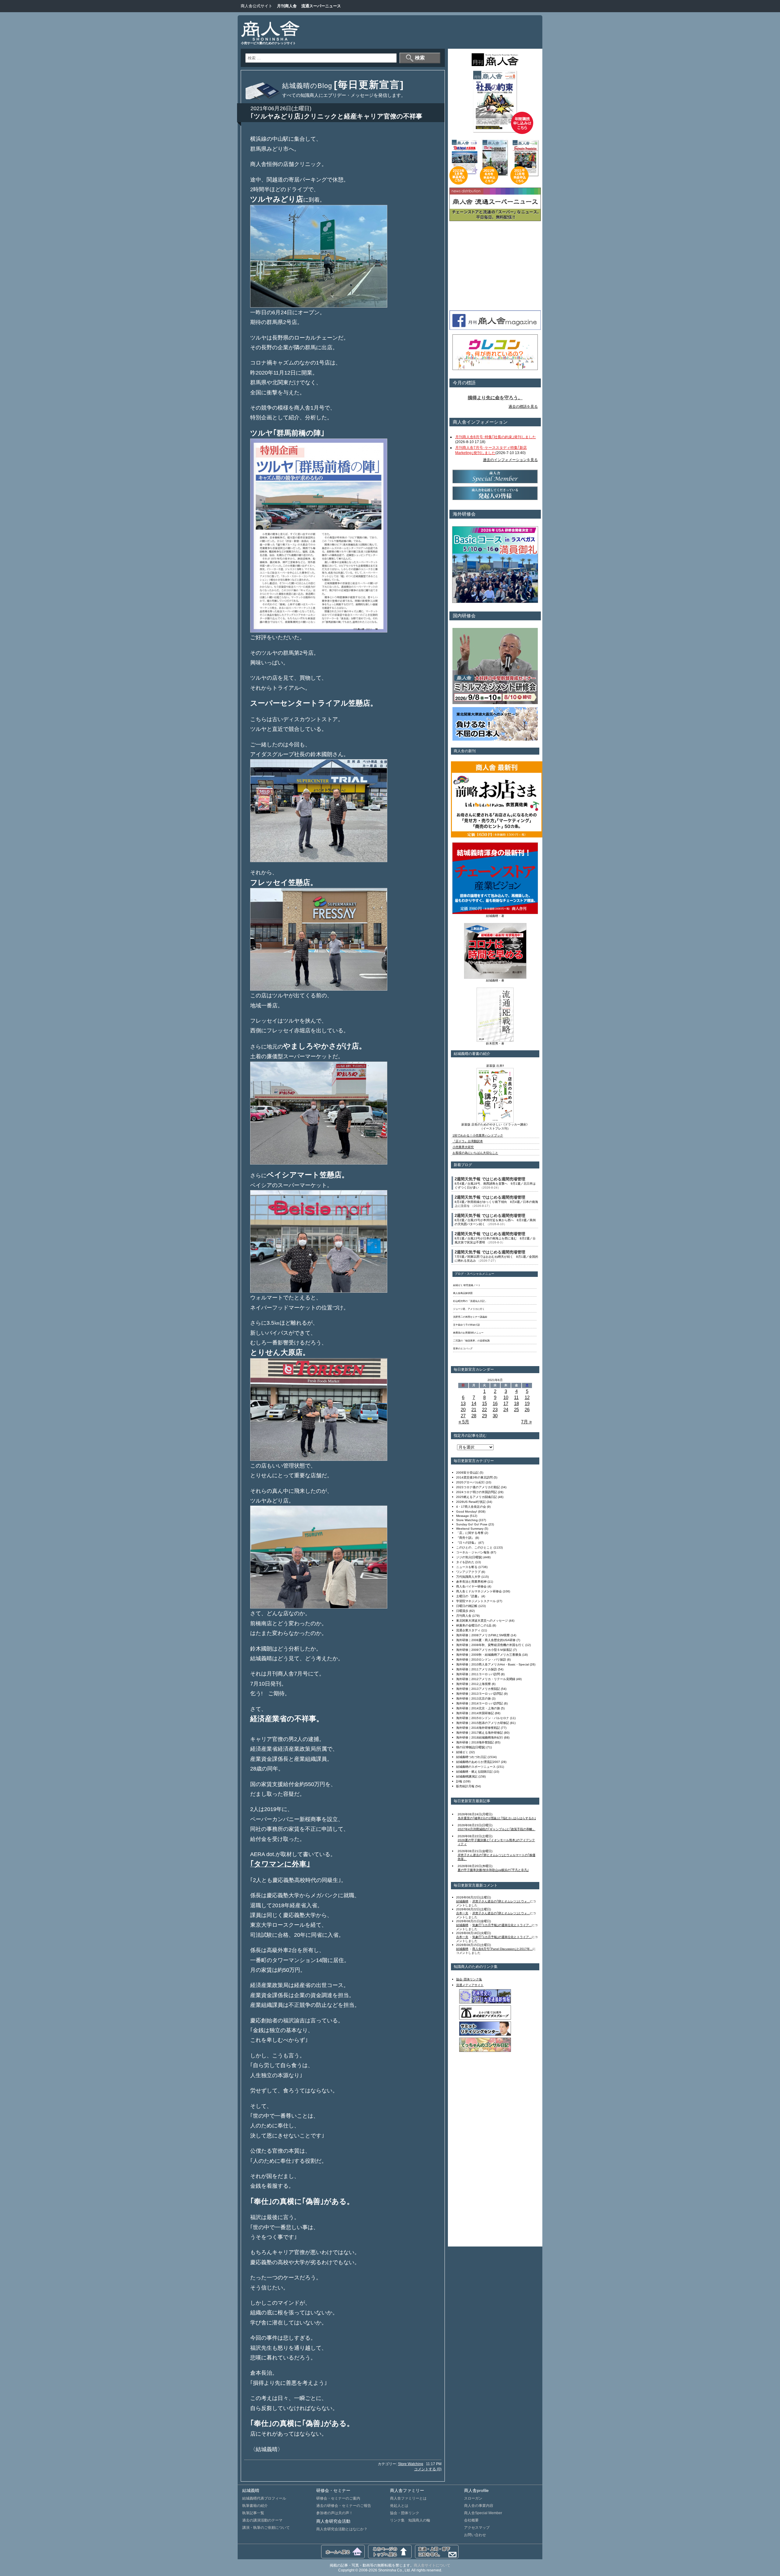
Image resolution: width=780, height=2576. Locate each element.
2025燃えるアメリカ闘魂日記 (477, 1497)
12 (527, 1397)
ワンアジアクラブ (468, 1572)
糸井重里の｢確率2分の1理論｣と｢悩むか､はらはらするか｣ (497, 1818)
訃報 (459, 1781)
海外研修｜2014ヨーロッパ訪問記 (480, 1703)
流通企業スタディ (468, 1630)
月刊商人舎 (287, 6)
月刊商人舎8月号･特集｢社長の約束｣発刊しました (496, 437)
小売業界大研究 (463, 1147)
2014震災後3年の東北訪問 (474, 1477)
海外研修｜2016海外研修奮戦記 (478, 1728)
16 (495, 1403)
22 (484, 1410)
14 (474, 1403)
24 (506, 1410)
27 (463, 1416)
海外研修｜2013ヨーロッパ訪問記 (480, 1694)
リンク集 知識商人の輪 (410, 2520)
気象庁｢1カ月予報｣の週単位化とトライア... (502, 1925)
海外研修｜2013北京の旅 (473, 1699)
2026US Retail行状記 (471, 1502)
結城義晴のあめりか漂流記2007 (478, 1762)
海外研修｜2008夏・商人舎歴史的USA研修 (486, 1640)
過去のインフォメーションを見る (510, 460)
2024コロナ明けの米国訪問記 (477, 1492)
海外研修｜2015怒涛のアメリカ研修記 (483, 1723)
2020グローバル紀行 (470, 1482)
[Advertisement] (425, 32)
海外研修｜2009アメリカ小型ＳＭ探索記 (484, 1650)
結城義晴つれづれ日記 (471, 1757)
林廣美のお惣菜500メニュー (468, 1333)
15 (484, 1403)
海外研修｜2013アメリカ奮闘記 (478, 1689)
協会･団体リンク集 (469, 1979)
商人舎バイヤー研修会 (471, 1586)
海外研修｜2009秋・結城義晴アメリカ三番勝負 (489, 1655)
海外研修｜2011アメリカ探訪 (477, 1669)
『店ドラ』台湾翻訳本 (468, 1141)
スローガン (473, 2498)
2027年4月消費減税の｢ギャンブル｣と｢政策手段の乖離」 (496, 1829)
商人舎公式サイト (257, 6)
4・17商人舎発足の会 (471, 1507)
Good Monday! (467, 1512)
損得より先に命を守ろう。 (495, 398)
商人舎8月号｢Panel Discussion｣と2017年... (502, 1949)
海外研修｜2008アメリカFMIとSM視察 (483, 1635)
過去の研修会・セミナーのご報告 (344, 2506)
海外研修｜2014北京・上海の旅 (478, 1708)
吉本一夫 (462, 1913)
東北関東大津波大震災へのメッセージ (482, 1621)
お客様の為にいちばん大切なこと (475, 1153)
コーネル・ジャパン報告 (473, 1552)
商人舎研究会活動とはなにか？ (342, 2529)
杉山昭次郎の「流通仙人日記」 (470, 1301)
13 (463, 1403)
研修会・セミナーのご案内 (338, 2498)
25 (516, 1410)
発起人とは (399, 2506)
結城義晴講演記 (467, 1776)
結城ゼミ (462, 1752)
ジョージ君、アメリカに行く (469, 1309)
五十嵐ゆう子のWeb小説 (466, 1325)
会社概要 (471, 2520)
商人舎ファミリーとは (408, 2498)
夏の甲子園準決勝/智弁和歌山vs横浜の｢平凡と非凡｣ (493, 1870)
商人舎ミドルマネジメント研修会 (479, 1591)
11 (516, 1397)
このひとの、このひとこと (474, 1547)
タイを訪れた (465, 1562)
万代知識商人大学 (468, 1577)
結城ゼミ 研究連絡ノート (467, 1285)
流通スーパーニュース (321, 6)
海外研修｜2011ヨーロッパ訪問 (478, 1674)
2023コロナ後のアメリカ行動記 (478, 1487)
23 (495, 1410)
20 (463, 1410)
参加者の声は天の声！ (335, 2513)
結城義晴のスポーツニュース (476, 1767)
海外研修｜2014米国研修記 (475, 1713)
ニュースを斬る (467, 1567)
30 (495, 1416)
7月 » (526, 1422)
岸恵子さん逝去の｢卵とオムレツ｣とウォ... (501, 1901)
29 (484, 1416)
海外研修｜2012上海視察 (473, 1684)
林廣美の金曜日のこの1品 (474, 1625)
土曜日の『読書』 (468, 1596)
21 (474, 1410)
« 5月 (464, 1422)
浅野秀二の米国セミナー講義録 (470, 1317)
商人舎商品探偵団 (463, 1293)
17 (506, 1403)
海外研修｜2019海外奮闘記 (475, 1742)
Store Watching (411, 2464)
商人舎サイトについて (432, 2565)
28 (474, 1416)
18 (516, 1403)
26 (527, 1410)
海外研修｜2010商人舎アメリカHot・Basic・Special (493, 1664)
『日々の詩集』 (467, 1543)
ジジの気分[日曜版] (469, 1557)
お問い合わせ (475, 2535)
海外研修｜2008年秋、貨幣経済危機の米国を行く (490, 1645)
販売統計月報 (465, 1786)
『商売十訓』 (465, 1538)
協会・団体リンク (405, 2513)
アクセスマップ (477, 2528)
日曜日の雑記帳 (467, 1606)
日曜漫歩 (462, 1611)
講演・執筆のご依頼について (266, 2528)
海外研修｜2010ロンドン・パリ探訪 (481, 1660)
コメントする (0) (428, 2469)
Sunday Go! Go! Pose (472, 1524)
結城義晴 (462, 1901)
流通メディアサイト (470, 1985)
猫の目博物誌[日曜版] (471, 1747)
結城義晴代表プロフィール (264, 2498)
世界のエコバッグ (463, 1349)
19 (527, 1403)
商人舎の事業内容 (479, 2506)
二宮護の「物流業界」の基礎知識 (471, 1341)
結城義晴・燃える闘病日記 (474, 1772)
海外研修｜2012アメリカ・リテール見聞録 (486, 1679)
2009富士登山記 (467, 1473)
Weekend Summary (470, 1529)
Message (463, 1516)
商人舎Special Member (483, 2513)
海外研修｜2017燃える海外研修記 (480, 1733)
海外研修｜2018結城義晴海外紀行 (480, 1737)
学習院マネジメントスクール (476, 1601)
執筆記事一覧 (253, 2513)
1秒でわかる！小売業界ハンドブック (478, 1135)
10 (506, 1397)
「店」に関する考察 (470, 1533)
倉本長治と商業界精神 (471, 1582)
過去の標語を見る (523, 407)
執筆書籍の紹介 (255, 2506)
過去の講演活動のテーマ (262, 2520)
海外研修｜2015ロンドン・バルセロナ (483, 1718)
